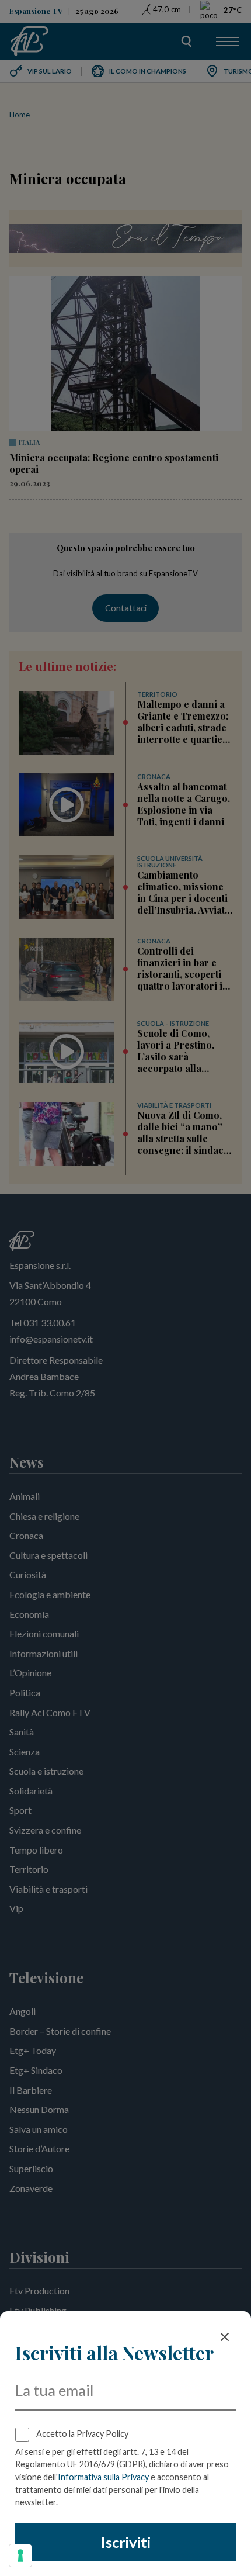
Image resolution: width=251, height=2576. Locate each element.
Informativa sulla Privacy (103, 2477)
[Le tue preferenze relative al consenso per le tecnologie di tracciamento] (20, 2556)
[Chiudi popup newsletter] (225, 2337)
